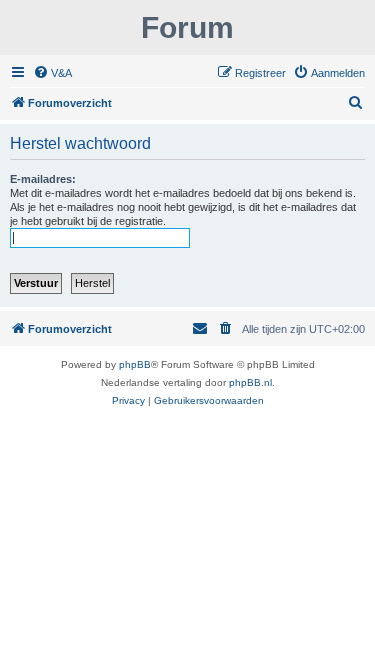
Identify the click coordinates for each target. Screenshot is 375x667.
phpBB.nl (250, 382)
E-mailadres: (43, 179)
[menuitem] (52, 73)
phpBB (135, 364)
